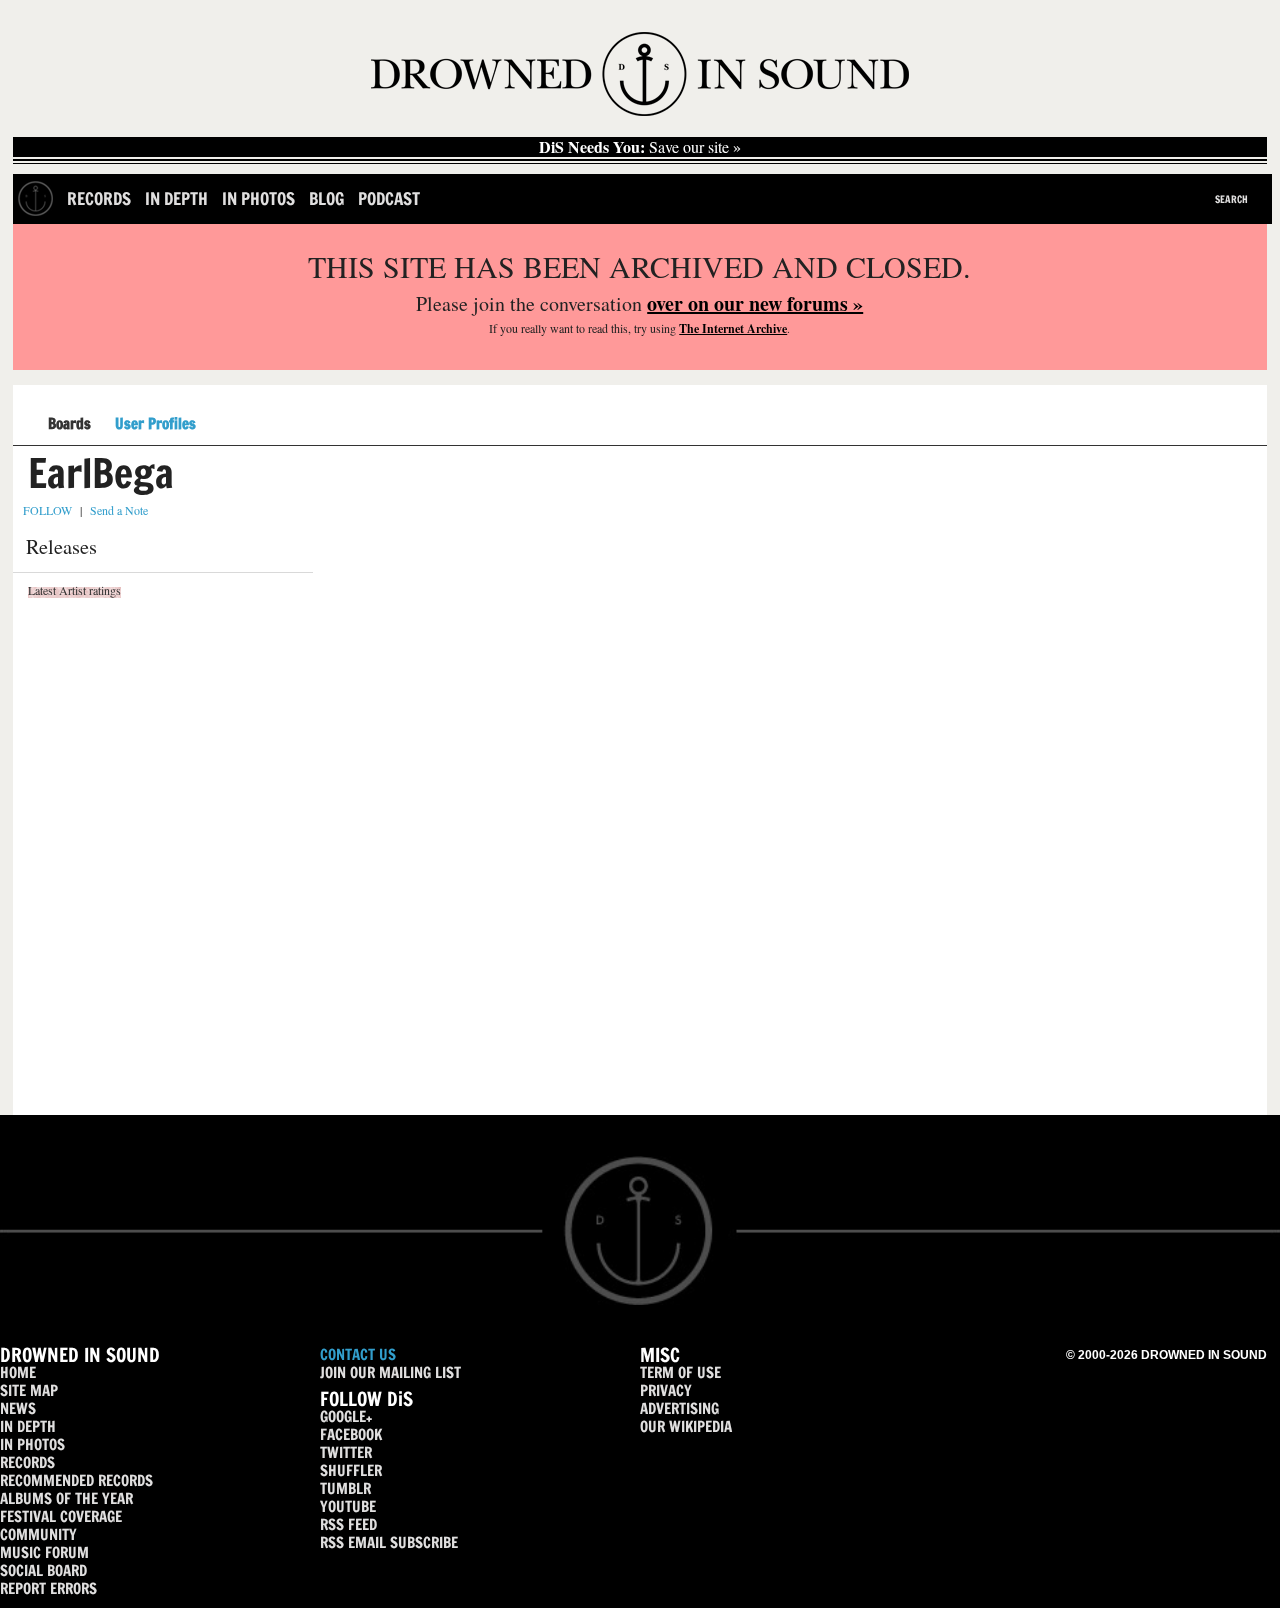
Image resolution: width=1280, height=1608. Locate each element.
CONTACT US (358, 1354)
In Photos (258, 198)
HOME (18, 1372)
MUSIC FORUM (44, 1552)
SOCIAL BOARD (43, 1570)
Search (1231, 199)
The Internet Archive (733, 328)
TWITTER (346, 1452)
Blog (326, 198)
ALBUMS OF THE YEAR (66, 1498)
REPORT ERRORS (48, 1588)
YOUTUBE (348, 1506)
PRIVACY (666, 1390)
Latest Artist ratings (74, 590)
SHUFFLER (351, 1470)
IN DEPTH (28, 1426)
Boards (69, 424)
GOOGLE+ (346, 1416)
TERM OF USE (680, 1372)
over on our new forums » (755, 303)
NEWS (18, 1408)
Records (99, 198)
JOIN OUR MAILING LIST (390, 1372)
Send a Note (119, 510)
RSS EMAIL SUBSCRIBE (389, 1542)
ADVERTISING (679, 1408)
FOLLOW (47, 510)
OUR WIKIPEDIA (686, 1426)
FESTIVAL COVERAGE (61, 1516)
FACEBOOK (351, 1434)
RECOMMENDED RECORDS (76, 1480)
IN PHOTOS (32, 1444)
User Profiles (155, 424)
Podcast (389, 198)
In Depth (176, 198)
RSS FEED (348, 1524)
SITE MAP (29, 1390)
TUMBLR (345, 1488)
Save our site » (640, 147)
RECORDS (27, 1462)
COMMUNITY (38, 1534)
